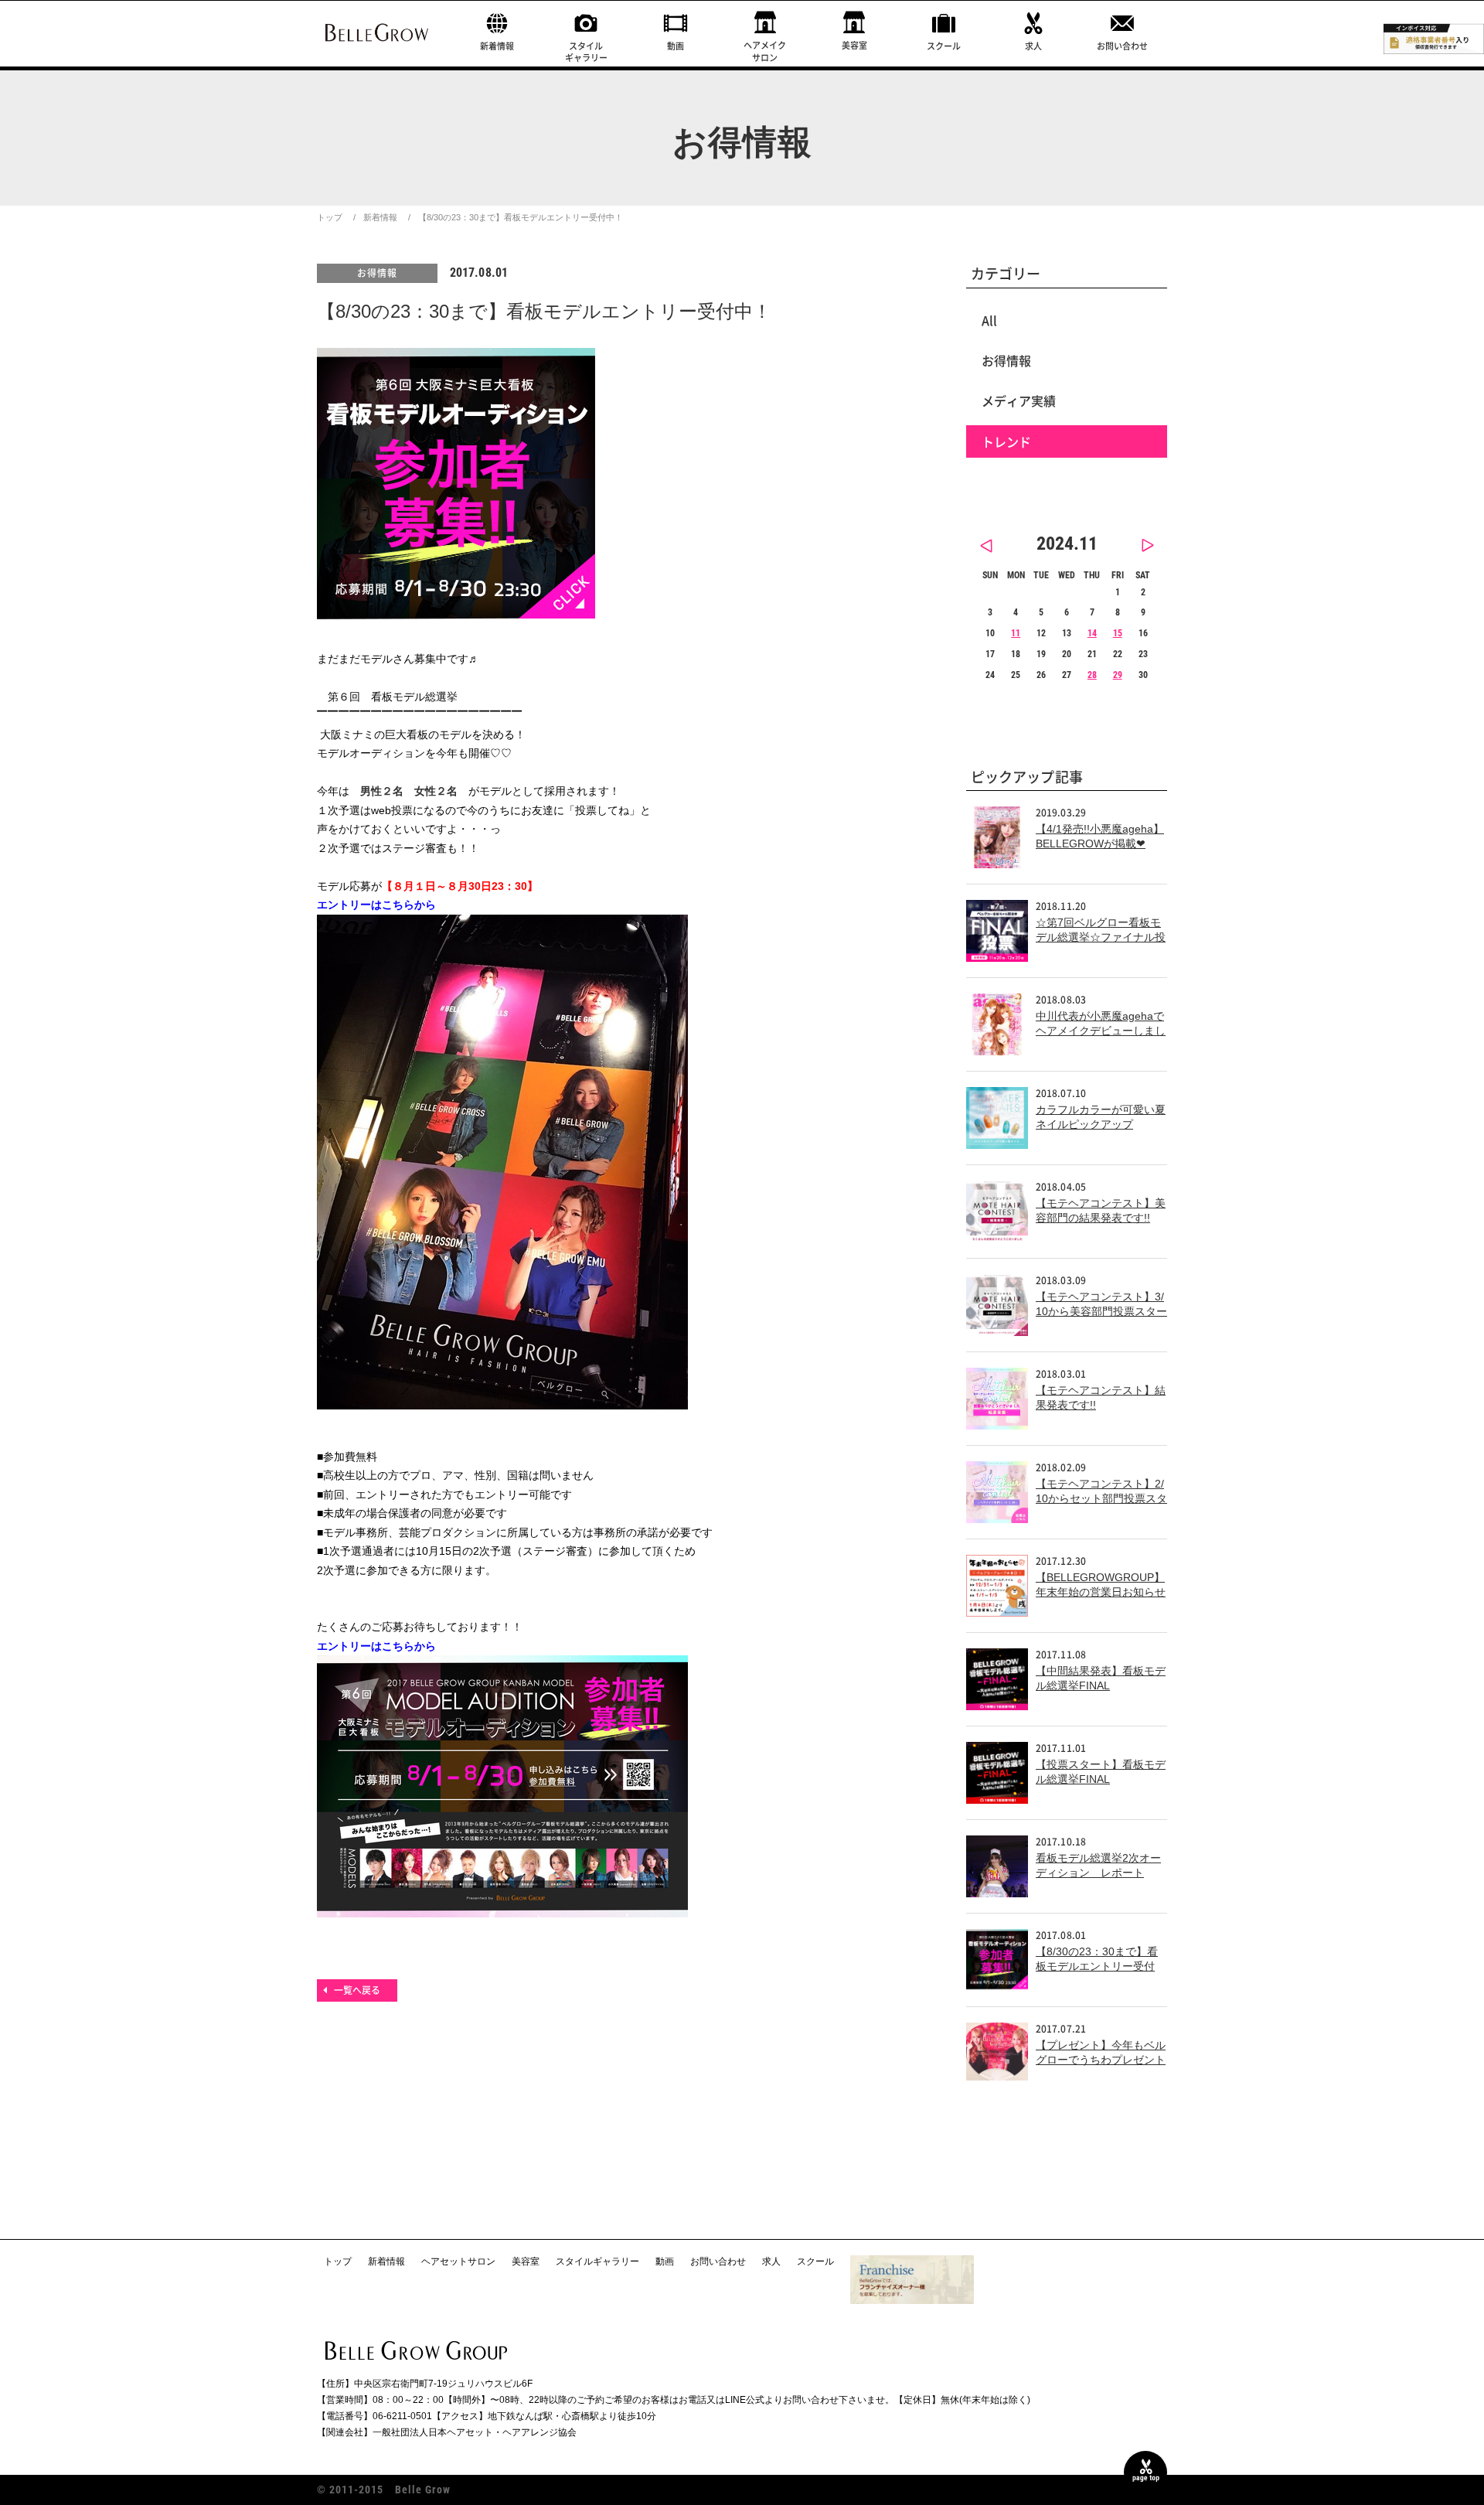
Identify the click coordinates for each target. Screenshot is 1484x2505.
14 (1092, 633)
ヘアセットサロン (458, 2261)
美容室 (854, 45)
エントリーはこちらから (376, 905)
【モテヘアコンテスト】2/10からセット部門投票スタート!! (1101, 1499)
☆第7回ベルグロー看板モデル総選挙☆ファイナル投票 (1101, 937)
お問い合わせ (1122, 46)
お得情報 (377, 273)
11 (1016, 633)
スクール (944, 46)
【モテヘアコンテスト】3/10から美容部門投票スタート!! (1101, 1312)
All (989, 320)
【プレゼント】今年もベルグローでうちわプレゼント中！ (1101, 2060)
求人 (1033, 46)
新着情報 (497, 46)
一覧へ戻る (357, 1990)
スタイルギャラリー (586, 52)
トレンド (1006, 441)
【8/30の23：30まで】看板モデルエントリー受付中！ (1097, 1967)
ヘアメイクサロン (765, 51)
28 (1092, 675)
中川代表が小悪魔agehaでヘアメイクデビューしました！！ (1101, 1031)
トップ (330, 217)
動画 (676, 46)
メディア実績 (1019, 400)
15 (1118, 633)
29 (1118, 675)
